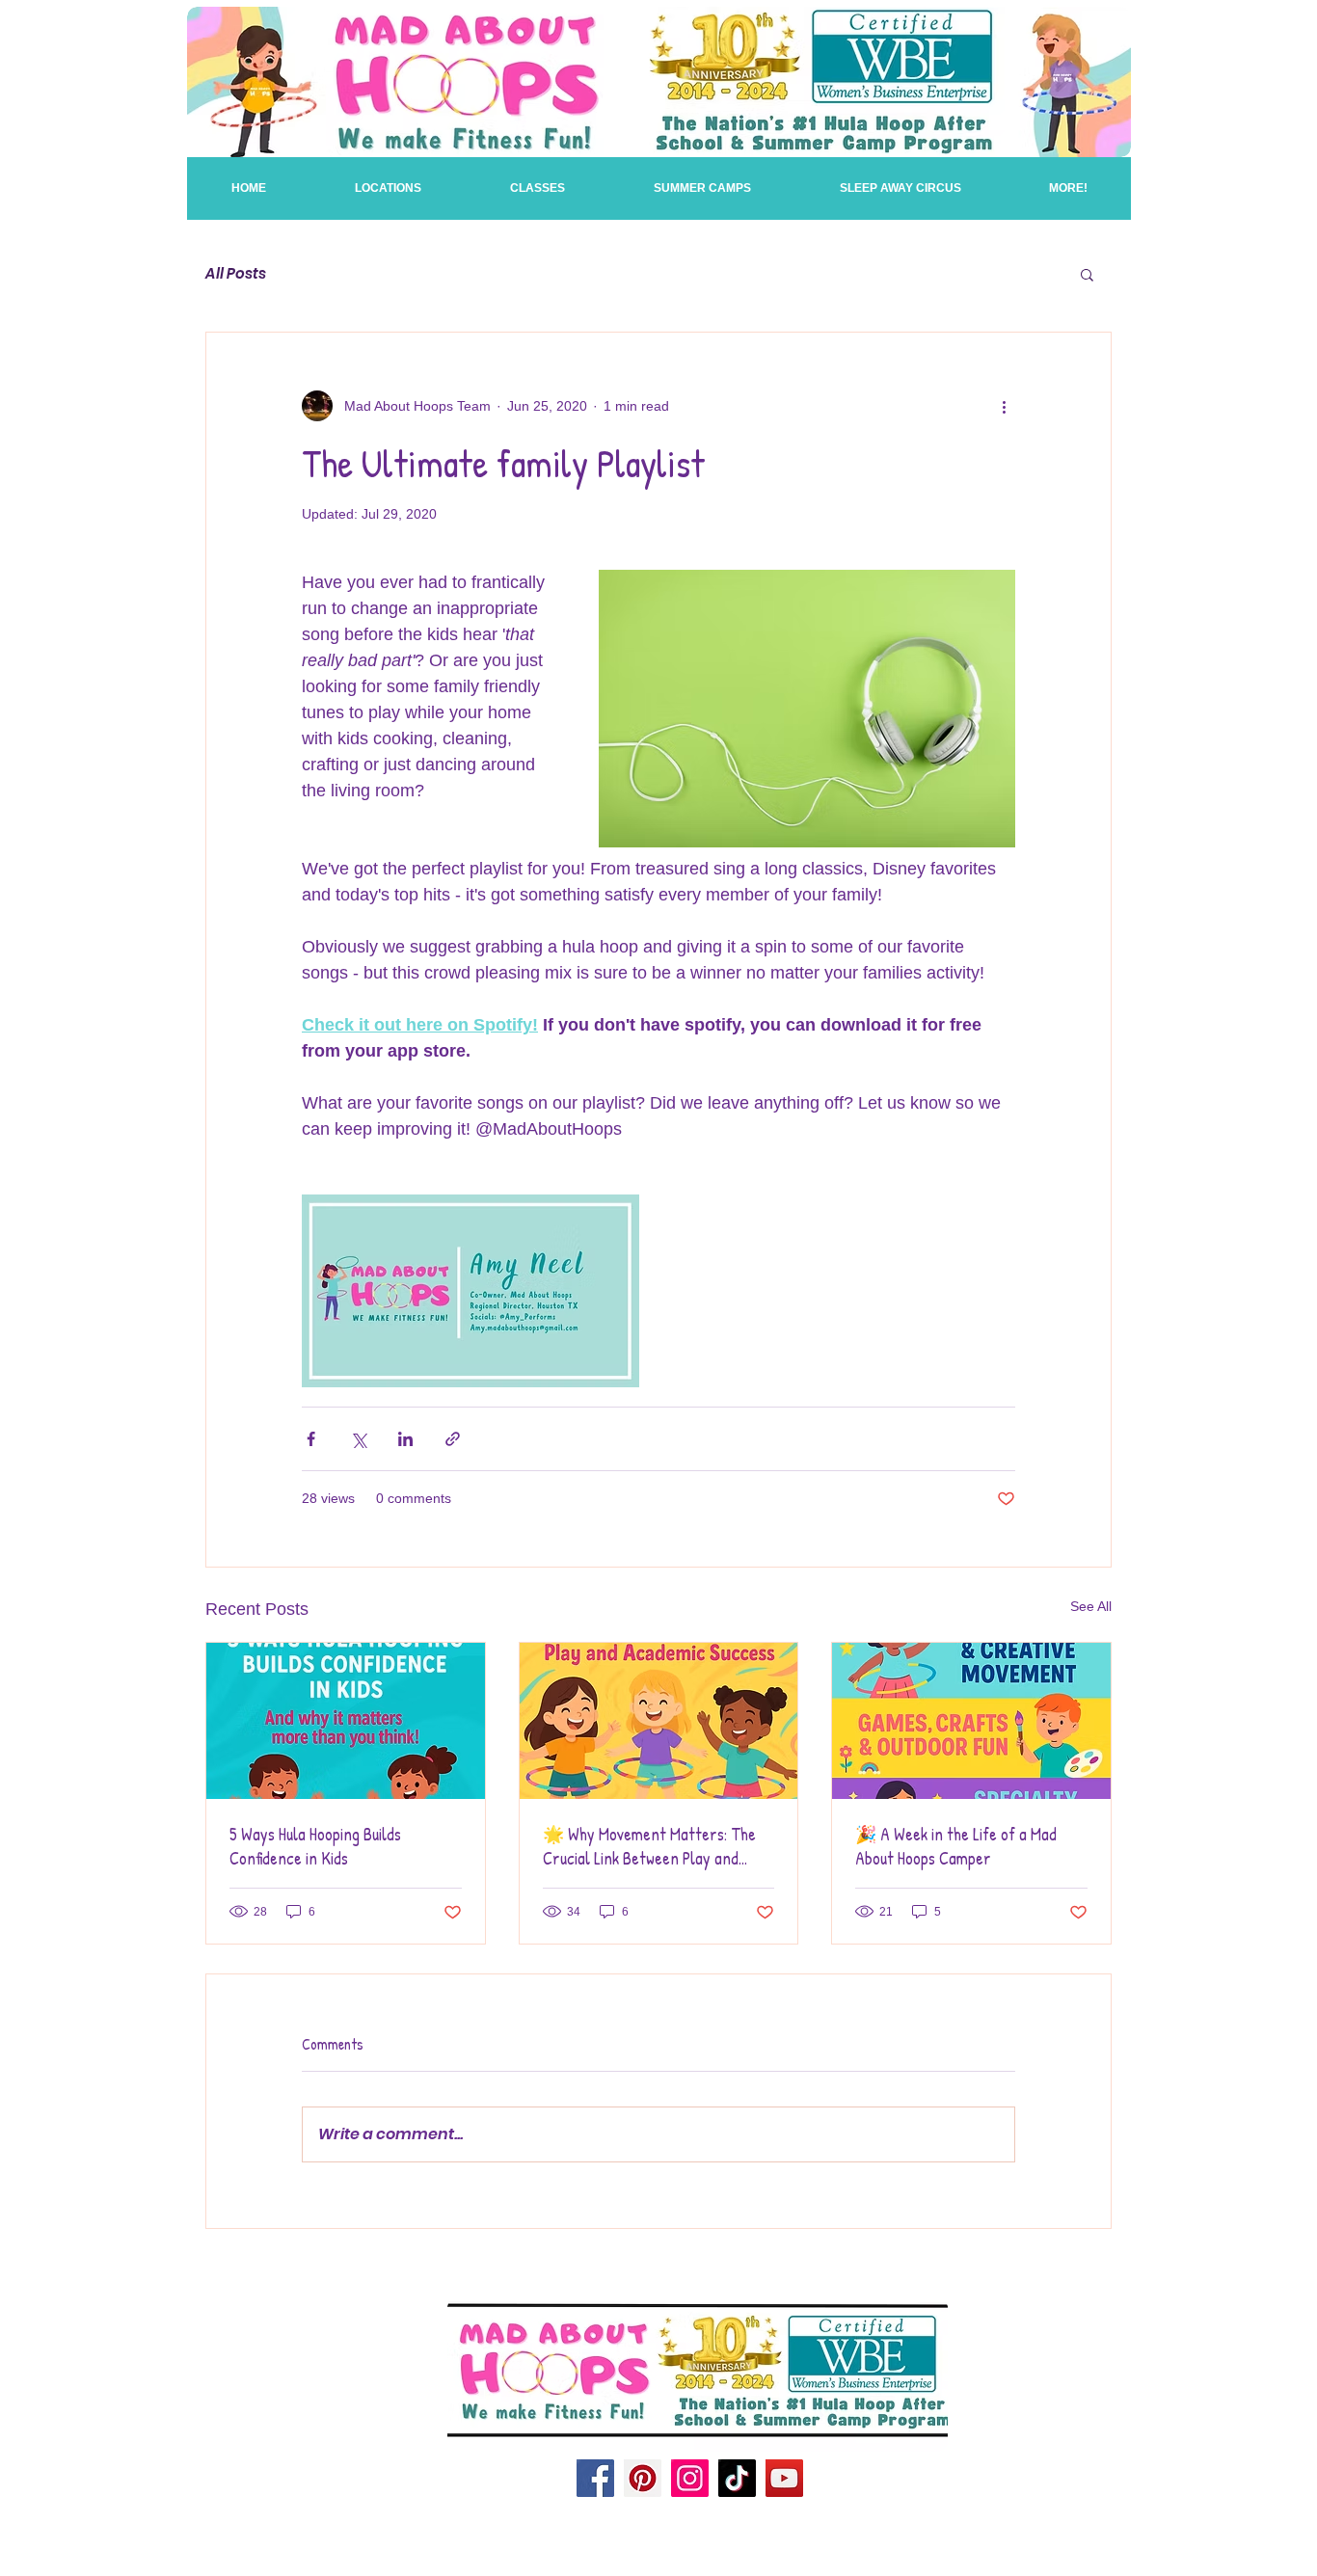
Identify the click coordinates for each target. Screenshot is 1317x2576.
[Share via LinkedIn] (405, 1439)
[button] (538, 188)
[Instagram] (690, 2478)
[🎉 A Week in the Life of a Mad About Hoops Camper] (971, 1721)
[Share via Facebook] (311, 1439)
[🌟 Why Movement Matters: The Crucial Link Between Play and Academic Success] (659, 1721)
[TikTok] (737, 2478)
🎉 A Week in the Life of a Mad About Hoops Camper (956, 1846)
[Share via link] (453, 1439)
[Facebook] (595, 2478)
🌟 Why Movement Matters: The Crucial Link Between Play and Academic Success (649, 1846)
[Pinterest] (643, 2478)
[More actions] (1004, 406)
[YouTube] (784, 2478)
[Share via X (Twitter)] (358, 1439)
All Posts (236, 274)
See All (1091, 1606)
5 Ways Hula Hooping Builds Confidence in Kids (315, 1846)
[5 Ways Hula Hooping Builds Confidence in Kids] (346, 1721)
